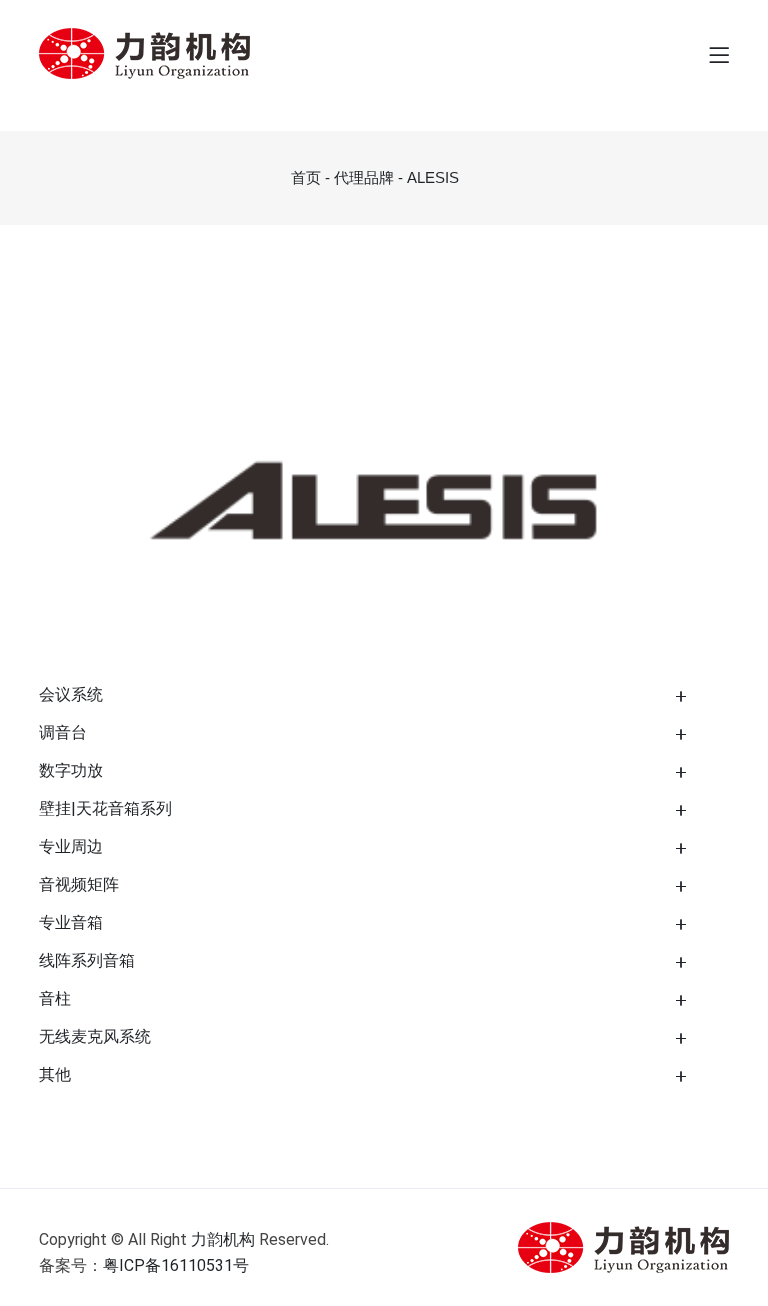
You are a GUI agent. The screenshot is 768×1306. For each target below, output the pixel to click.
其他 (55, 1074)
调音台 (63, 732)
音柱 (55, 998)
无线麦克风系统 (95, 1036)
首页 (306, 177)
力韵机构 (223, 1239)
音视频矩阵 (79, 884)
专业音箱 (71, 922)
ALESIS (433, 177)
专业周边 (71, 846)
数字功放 (71, 770)
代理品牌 (364, 177)
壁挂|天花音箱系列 (105, 808)
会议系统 (71, 694)
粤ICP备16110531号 (176, 1265)
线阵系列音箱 (87, 960)
